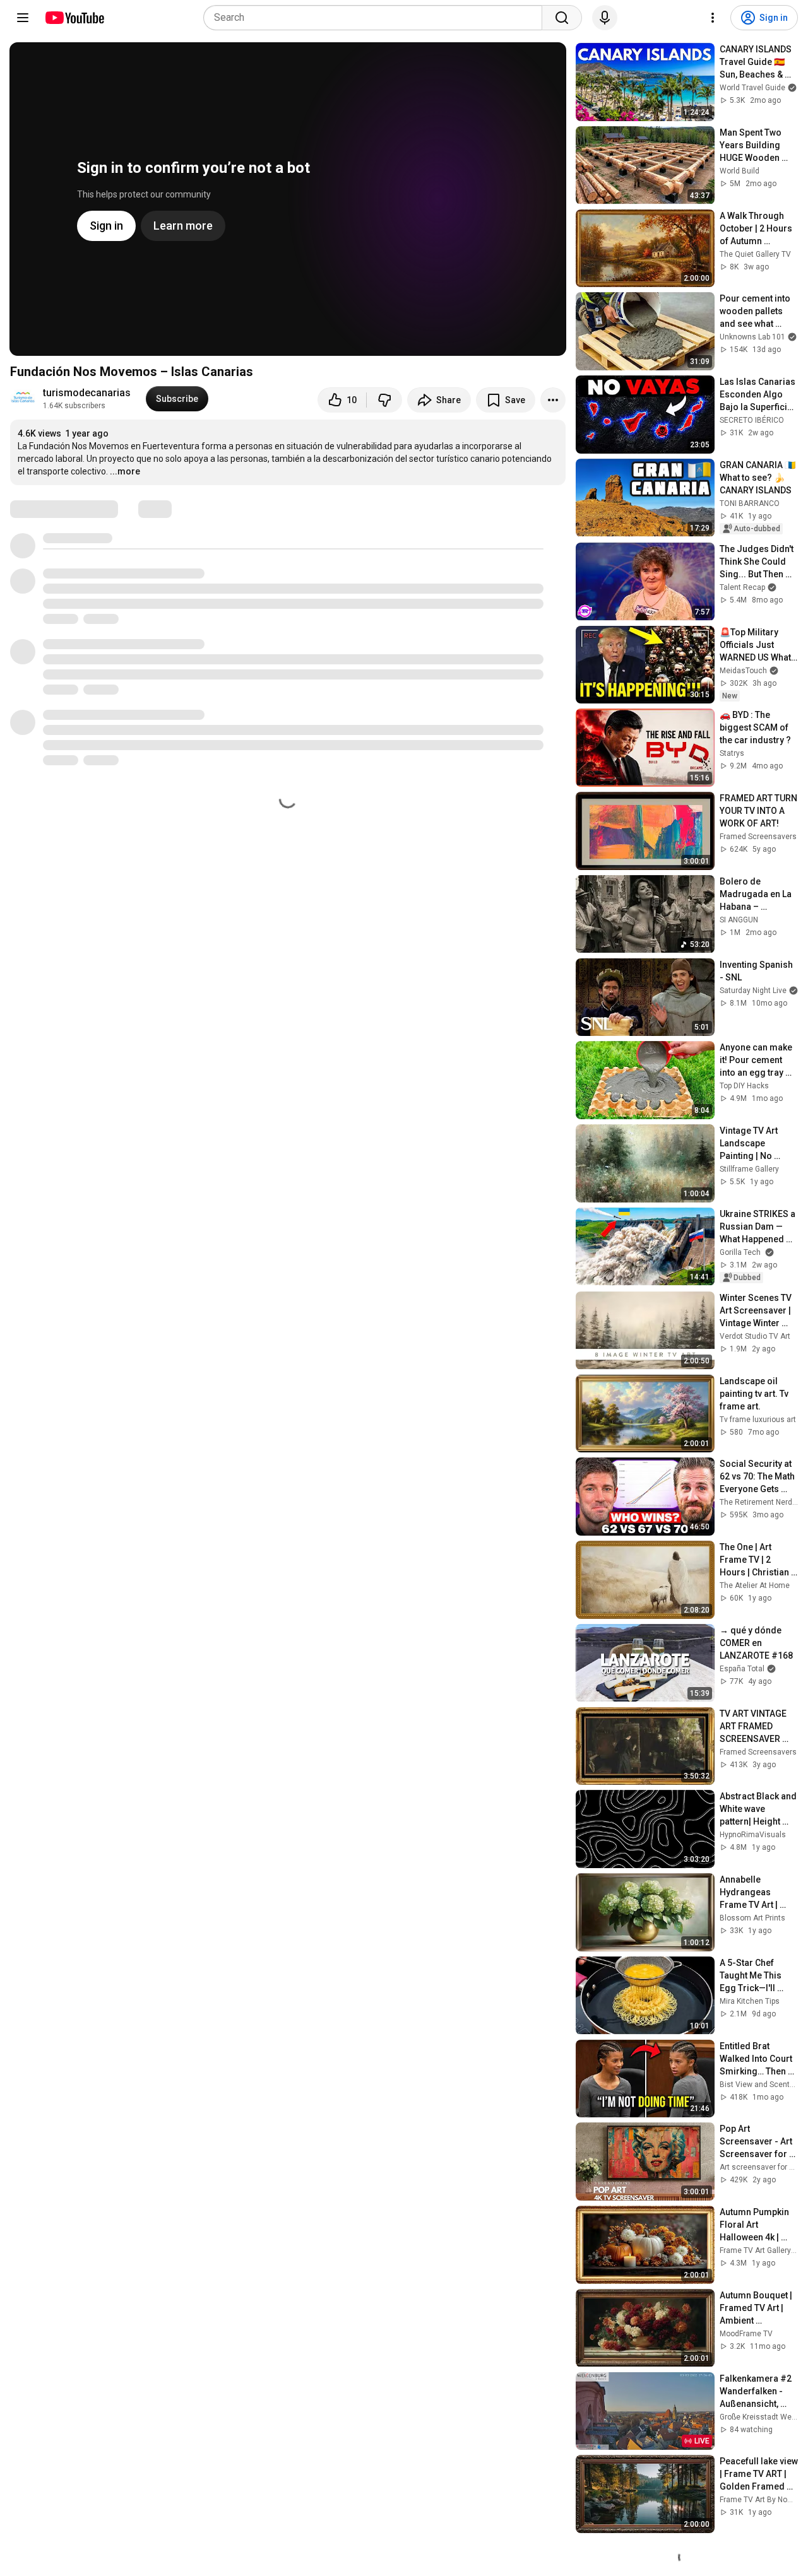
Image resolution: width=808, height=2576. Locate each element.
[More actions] (553, 400)
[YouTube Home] (74, 18)
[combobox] (377, 18)
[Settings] (713, 18)
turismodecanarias (87, 393)
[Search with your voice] (605, 18)
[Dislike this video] (384, 400)
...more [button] (125, 471)
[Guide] (23, 18)
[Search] (562, 18)
